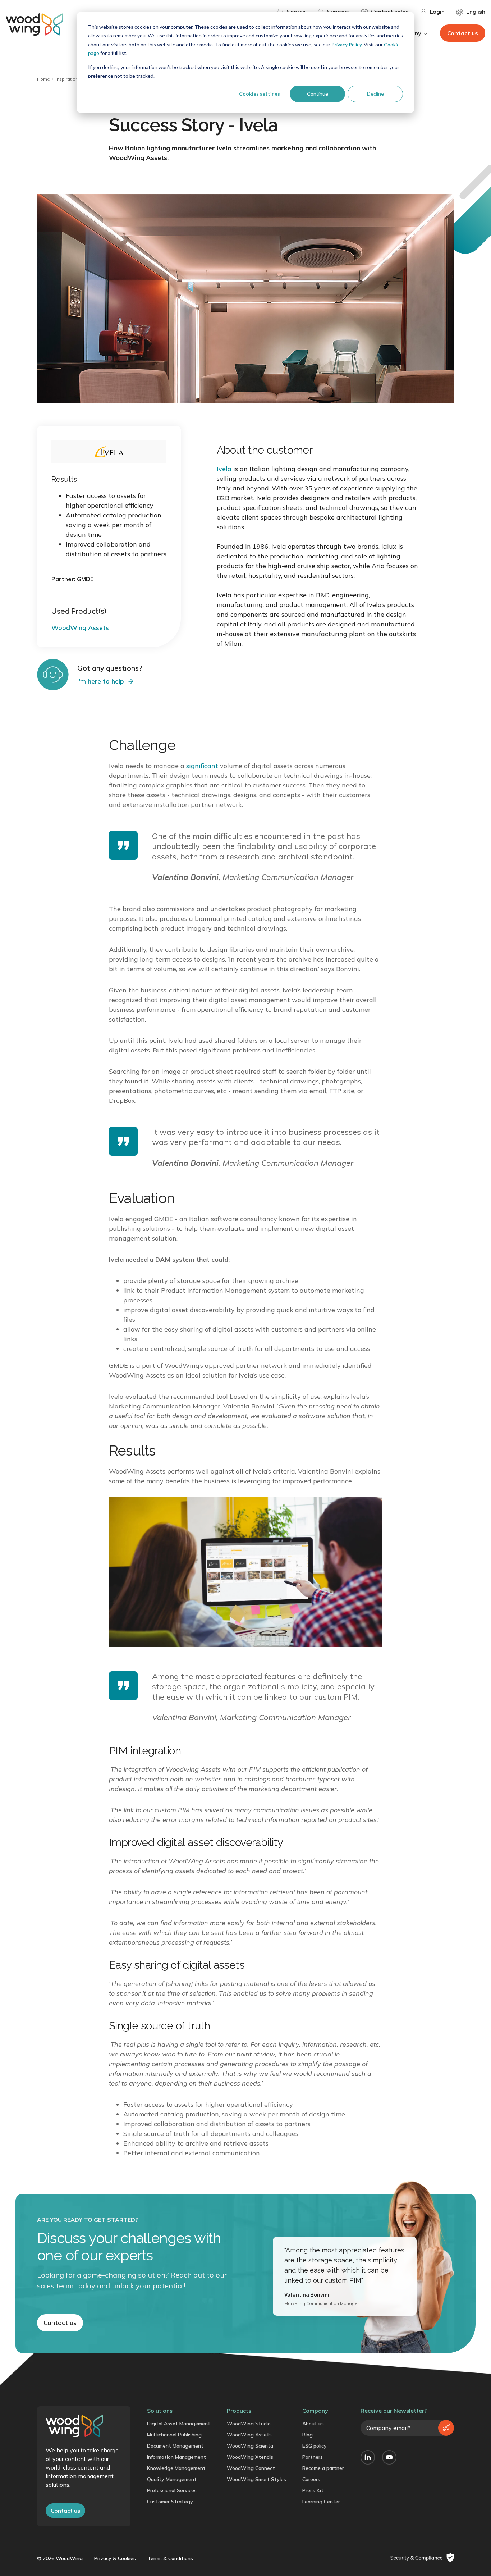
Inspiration (67, 79)
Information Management (176, 2457)
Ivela (224, 469)
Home (43, 79)
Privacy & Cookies (115, 2558)
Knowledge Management (176, 2468)
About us (313, 2424)
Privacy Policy (347, 44)
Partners (313, 2457)
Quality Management (172, 2479)
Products (239, 2411)
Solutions (160, 2411)
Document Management (175, 2446)
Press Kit (313, 2490)
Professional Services (172, 2490)
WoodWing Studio (249, 2424)
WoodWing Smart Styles (256, 2479)
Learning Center (321, 2502)
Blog (308, 2435)
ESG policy (315, 2446)
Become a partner (323, 2468)
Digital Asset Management (179, 2424)
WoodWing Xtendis (250, 2457)
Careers (311, 2479)
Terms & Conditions (170, 2558)
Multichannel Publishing (174, 2435)
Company (315, 2411)
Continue (318, 94)
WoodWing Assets (249, 2435)
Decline (375, 94)
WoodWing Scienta (250, 2446)
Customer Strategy (170, 2502)
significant (202, 766)
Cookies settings (260, 94)
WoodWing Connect (251, 2468)
